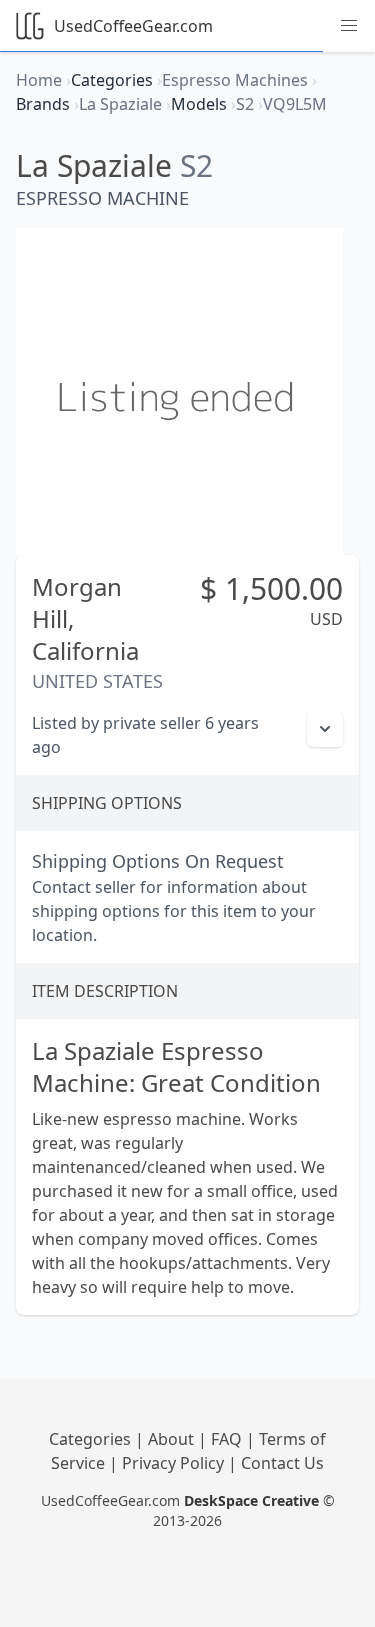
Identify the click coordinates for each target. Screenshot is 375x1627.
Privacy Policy (175, 1463)
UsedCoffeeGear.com (133, 26)
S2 (196, 165)
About (173, 1439)
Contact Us (282, 1463)
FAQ (228, 1439)
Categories (92, 1439)
